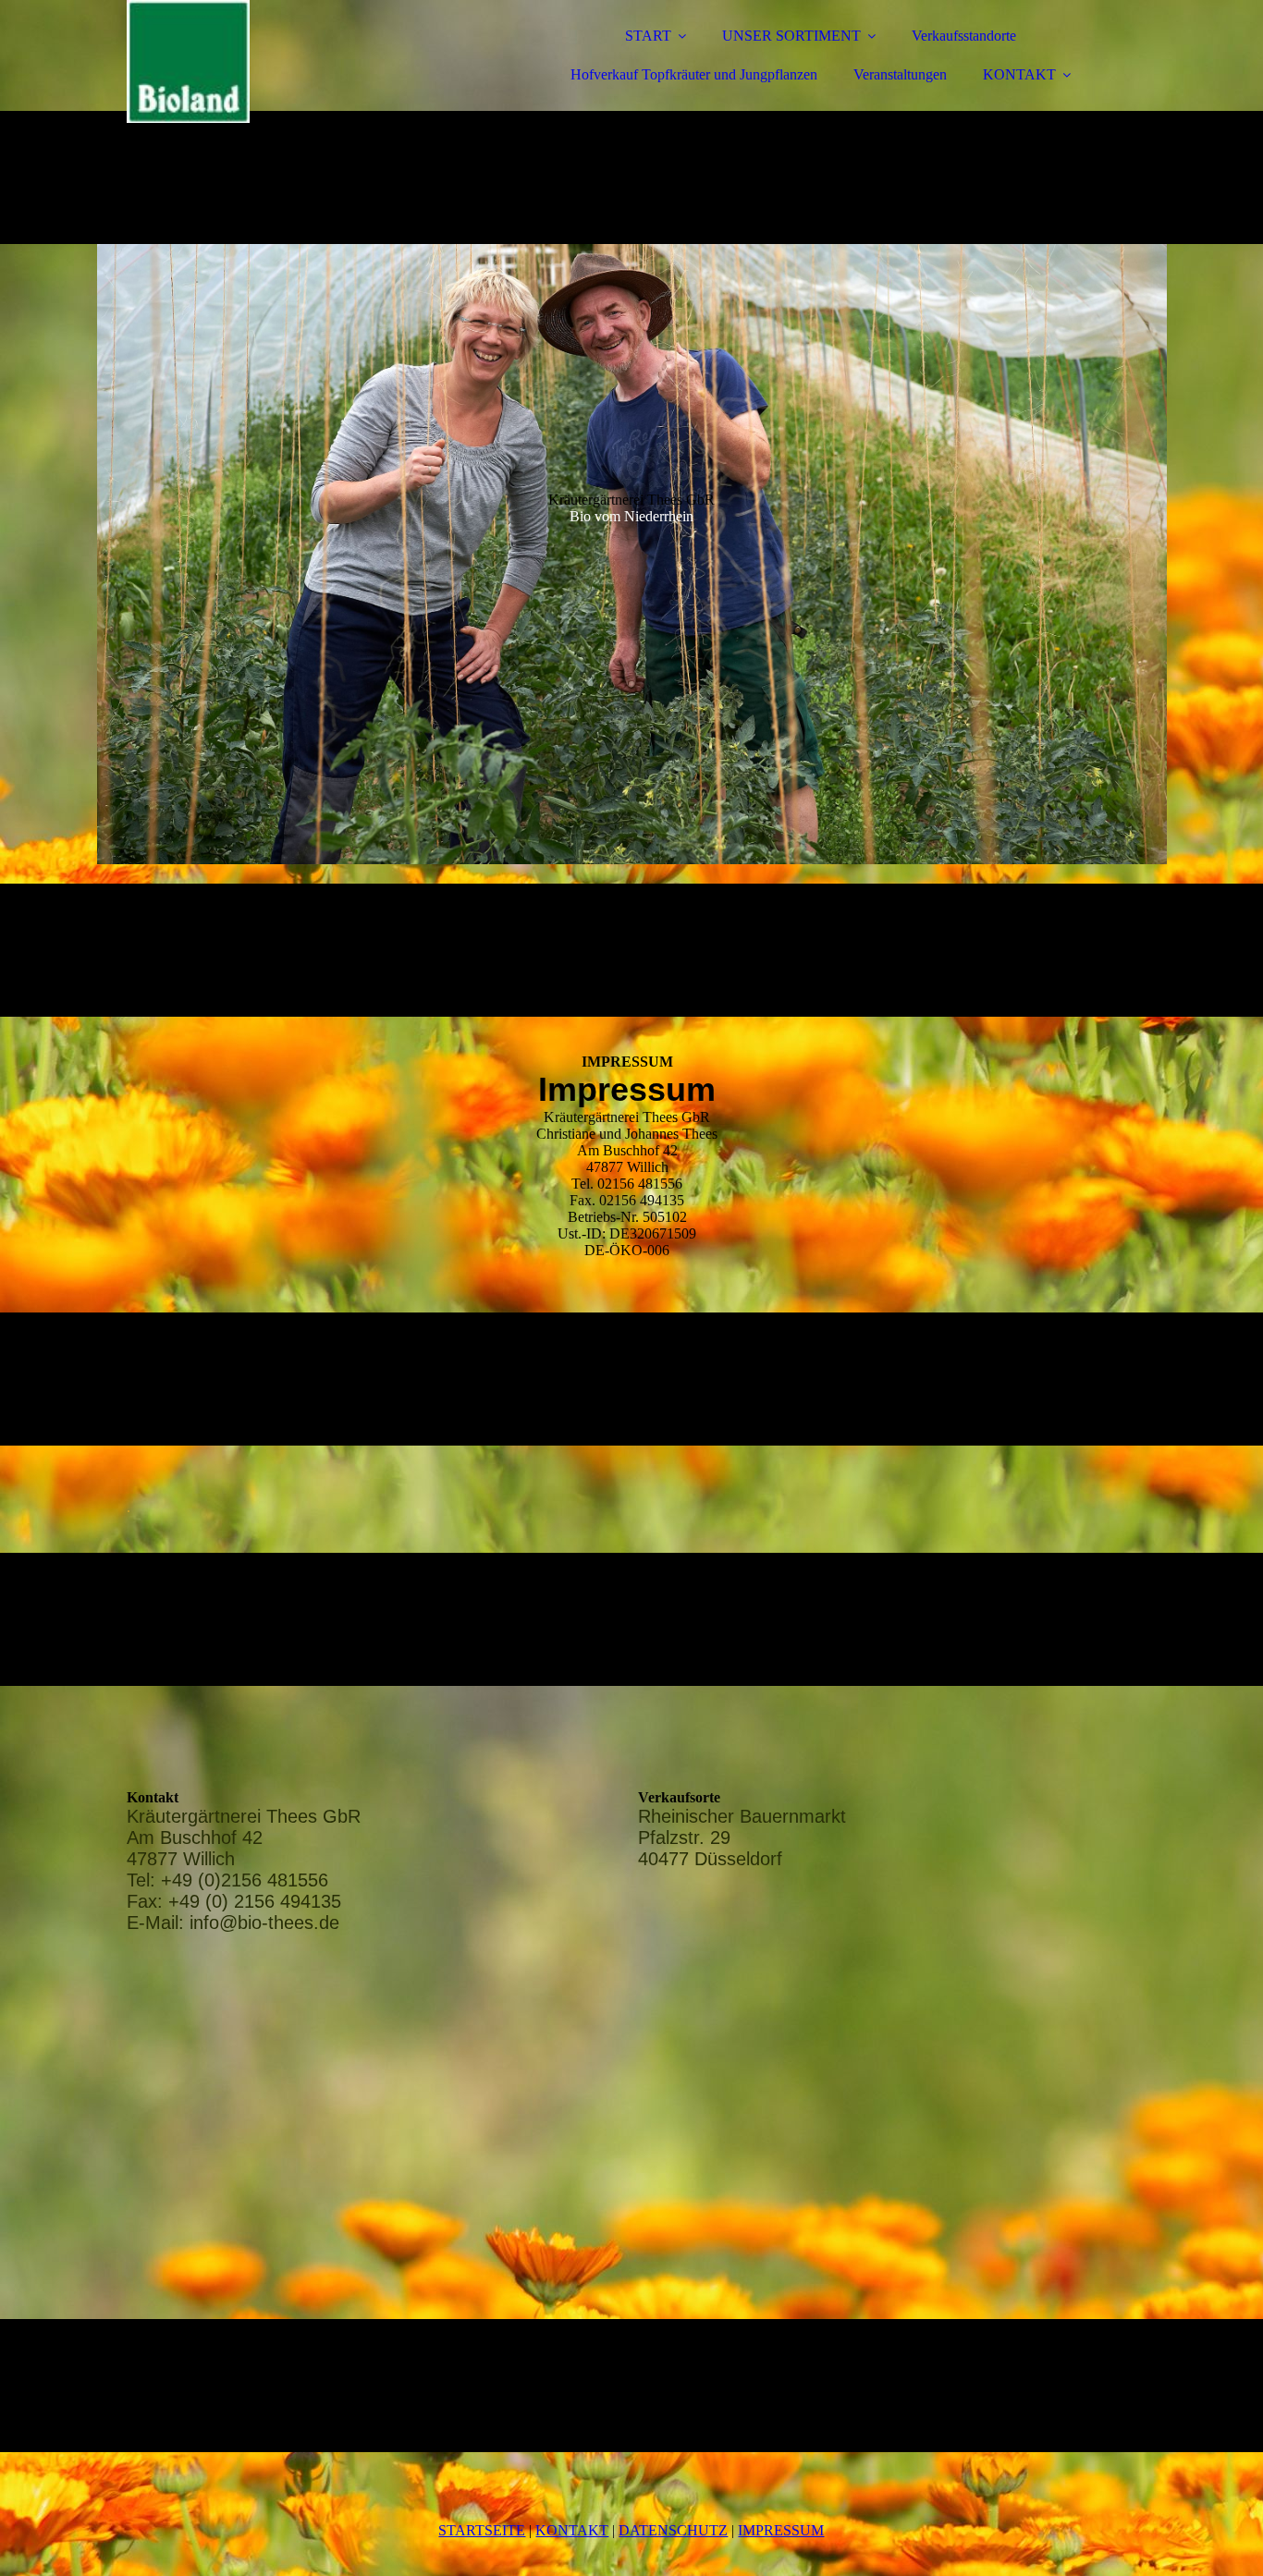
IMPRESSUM (781, 2530)
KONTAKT (1019, 74)
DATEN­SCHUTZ (673, 2530)
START (648, 36)
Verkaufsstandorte (964, 36)
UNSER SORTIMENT (791, 36)
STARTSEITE (482, 2530)
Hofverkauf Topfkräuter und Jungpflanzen (694, 74)
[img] (288, 65)
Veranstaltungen (900, 74)
